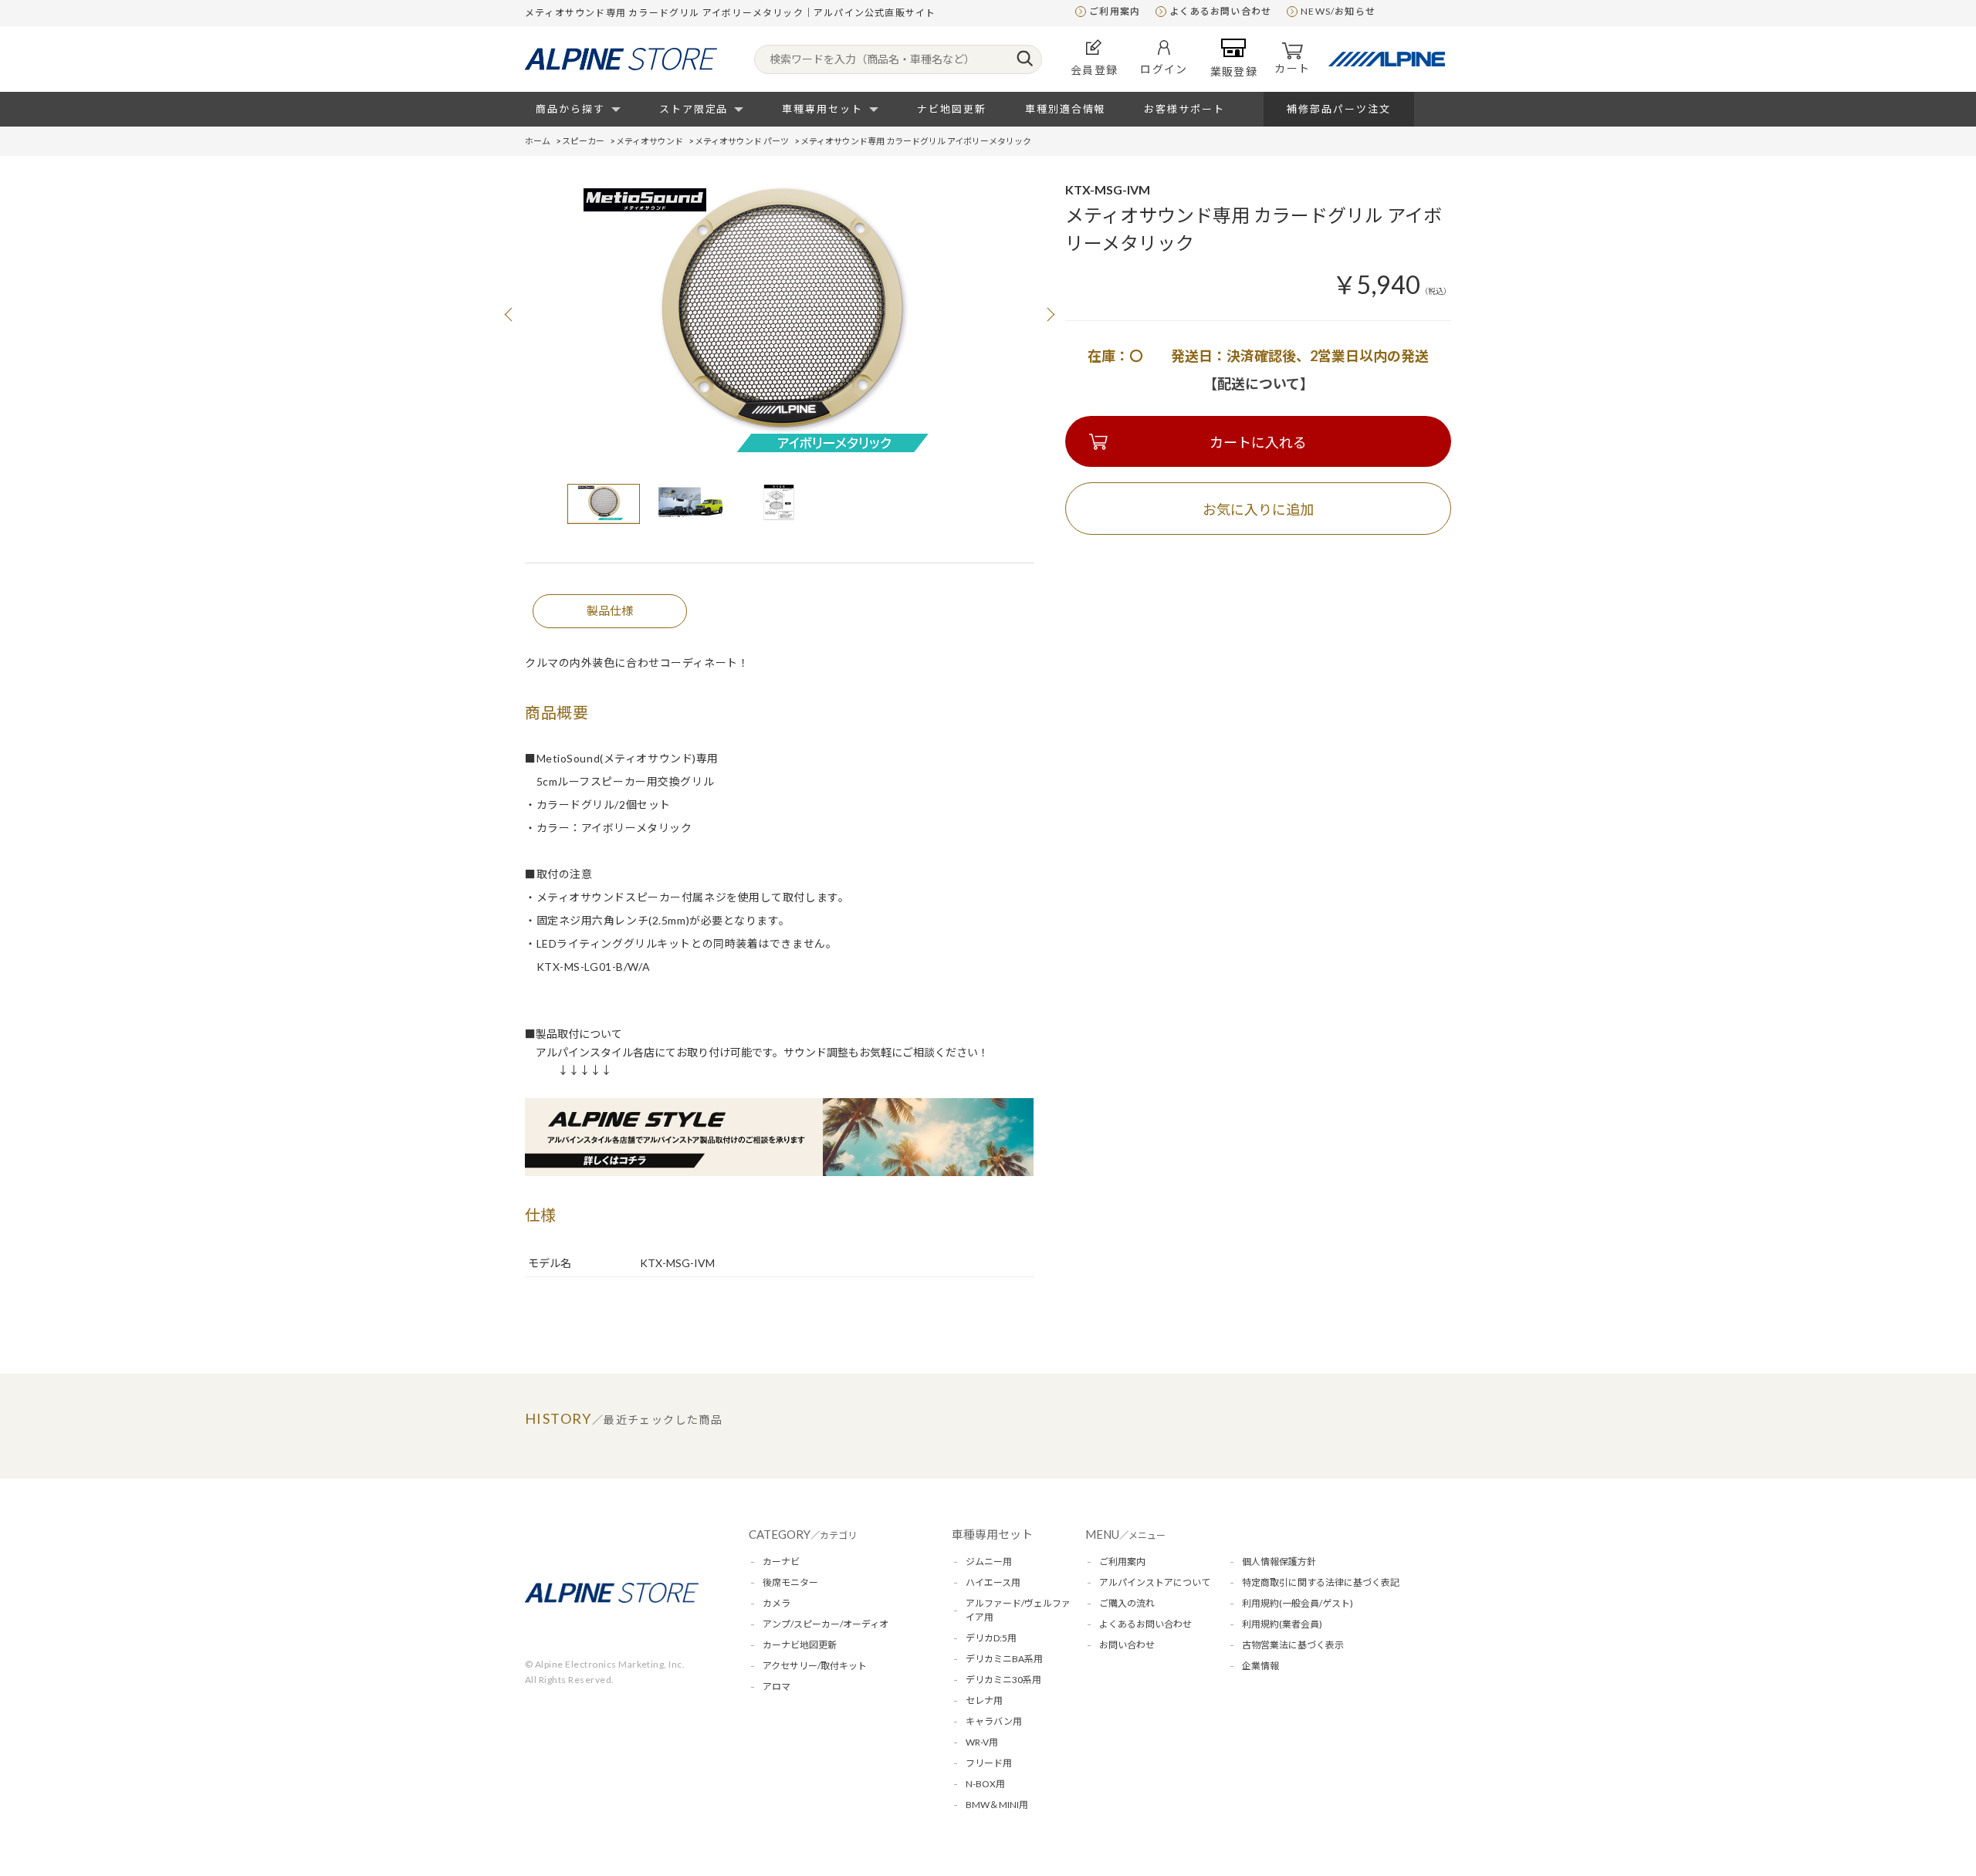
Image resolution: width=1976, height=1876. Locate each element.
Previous (509, 314)
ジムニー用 (989, 1562)
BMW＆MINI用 (997, 1805)
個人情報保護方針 (1279, 1562)
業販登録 (1234, 71)
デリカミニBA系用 (1004, 1659)
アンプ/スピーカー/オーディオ (826, 1624)
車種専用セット (822, 109)
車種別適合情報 (1066, 109)
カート (1292, 68)
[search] (1025, 59)
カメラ (777, 1603)
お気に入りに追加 (1258, 509)
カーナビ (781, 1562)
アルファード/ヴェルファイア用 (1018, 1610)
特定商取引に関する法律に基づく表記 (1321, 1582)
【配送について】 (1259, 384)
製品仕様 (610, 610)
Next (1050, 314)
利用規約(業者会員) (1282, 1624)
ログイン (1164, 69)
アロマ (777, 1687)
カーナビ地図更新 (800, 1645)
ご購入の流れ (1127, 1603)
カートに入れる (1258, 442)
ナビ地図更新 (952, 109)
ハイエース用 (993, 1582)
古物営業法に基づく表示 (1293, 1645)
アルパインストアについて (1155, 1582)
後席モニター (790, 1582)
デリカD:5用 (991, 1638)
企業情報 (1260, 1666)
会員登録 (1095, 70)
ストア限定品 (694, 109)
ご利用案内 (1115, 11)
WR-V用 (982, 1742)
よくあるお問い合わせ (1220, 11)
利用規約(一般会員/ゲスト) (1298, 1603)
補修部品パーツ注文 (1339, 109)
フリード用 (989, 1763)
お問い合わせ (1127, 1645)
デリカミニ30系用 (1003, 1680)
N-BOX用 (985, 1784)
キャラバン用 (994, 1721)
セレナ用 (984, 1700)
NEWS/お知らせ (1338, 11)
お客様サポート (1184, 109)
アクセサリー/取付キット (815, 1666)
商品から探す (570, 109)
